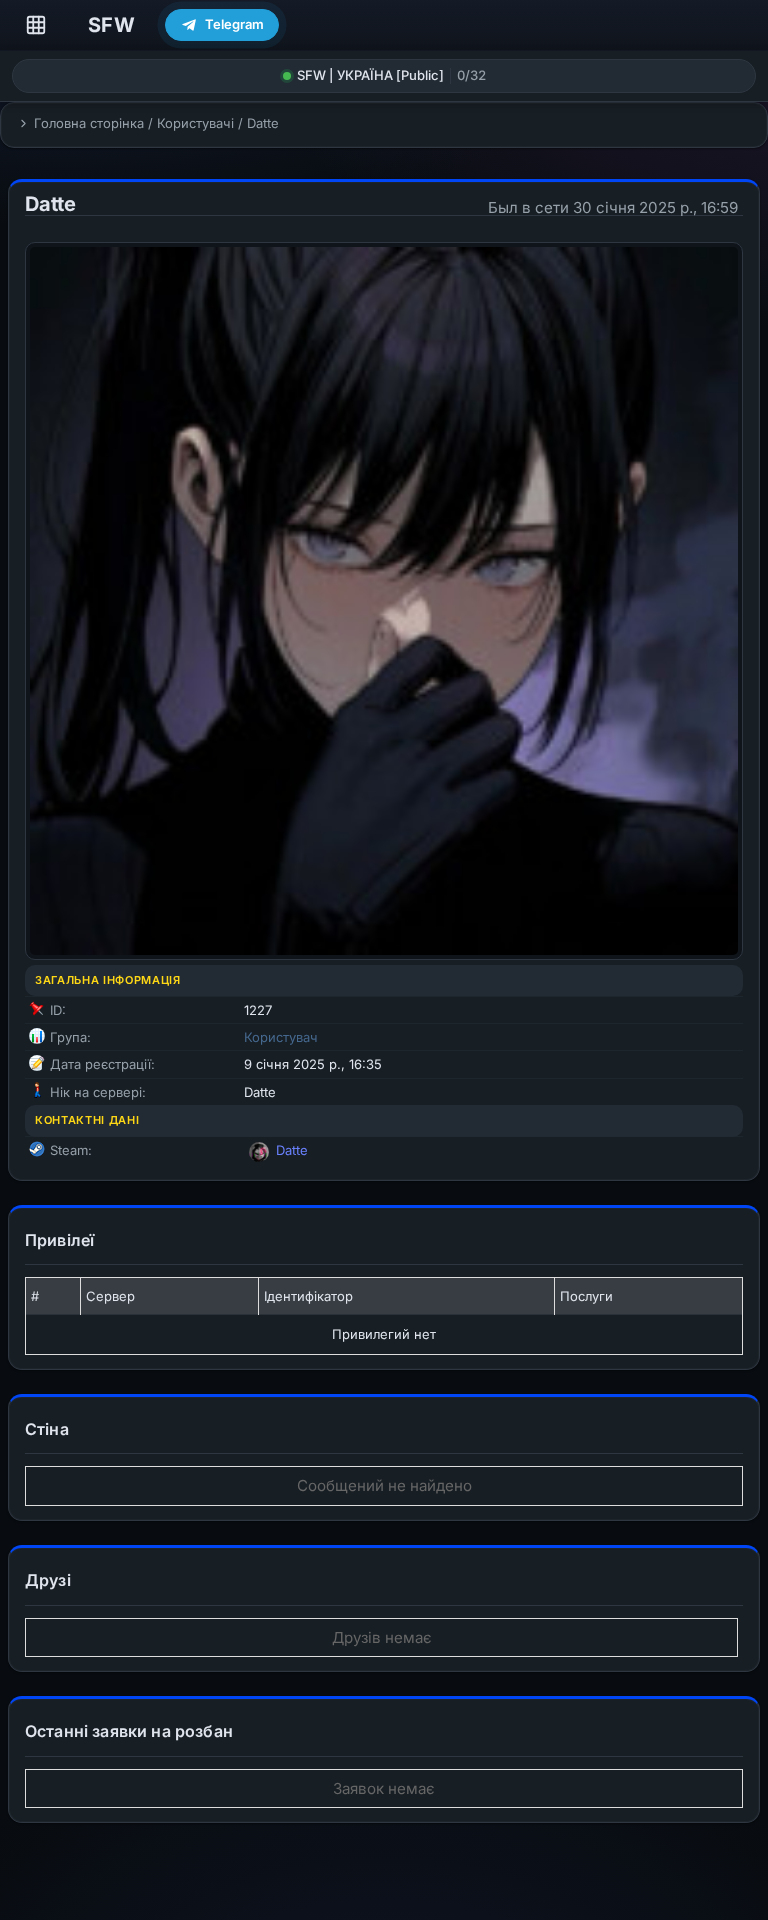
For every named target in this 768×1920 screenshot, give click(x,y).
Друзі (48, 1580)
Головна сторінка (89, 123)
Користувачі (195, 123)
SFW (111, 25)
